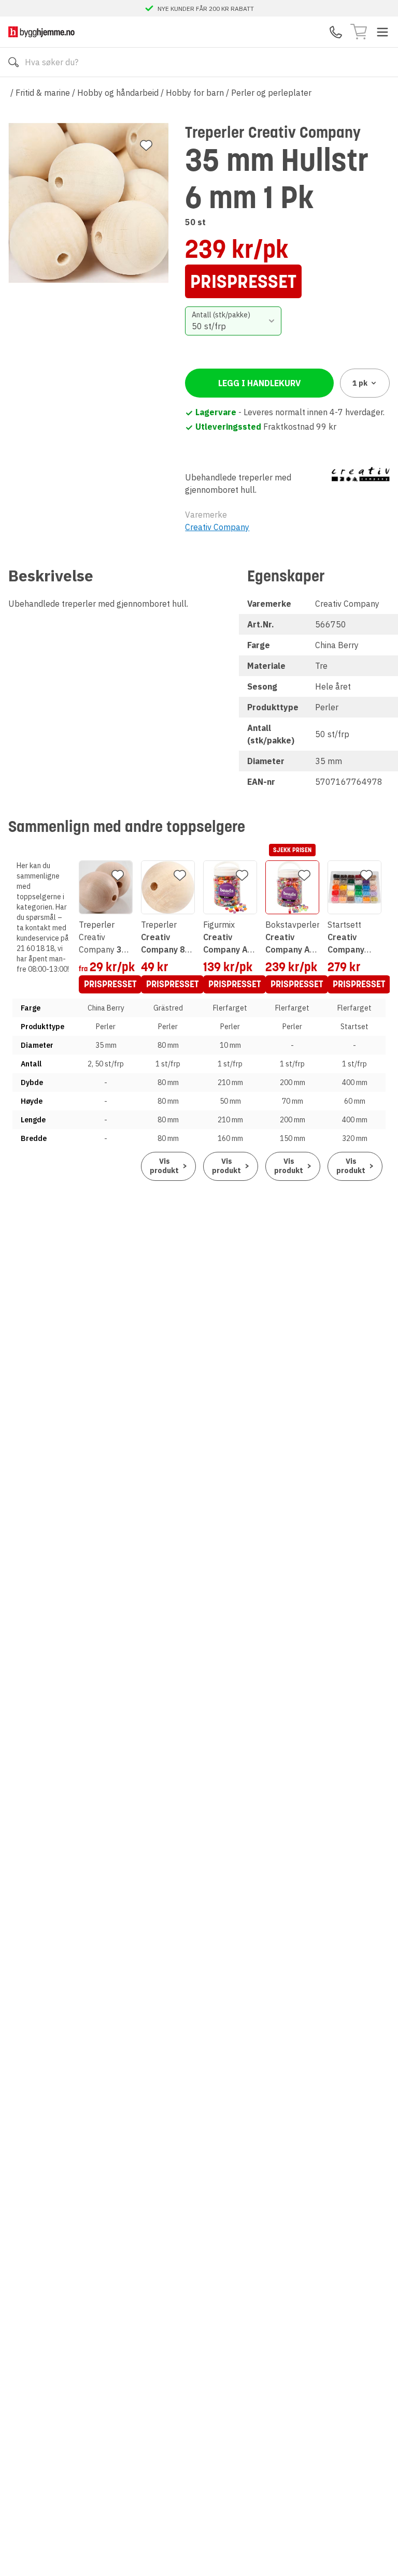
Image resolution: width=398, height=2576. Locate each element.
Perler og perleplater (271, 93)
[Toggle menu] (382, 32)
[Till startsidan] (41, 32)
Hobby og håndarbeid (118, 93)
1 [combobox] (360, 383)
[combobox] (233, 321)
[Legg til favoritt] (146, 145)
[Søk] (13, 62)
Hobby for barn (195, 93)
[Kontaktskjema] (336, 32)
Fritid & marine (43, 93)
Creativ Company (217, 527)
